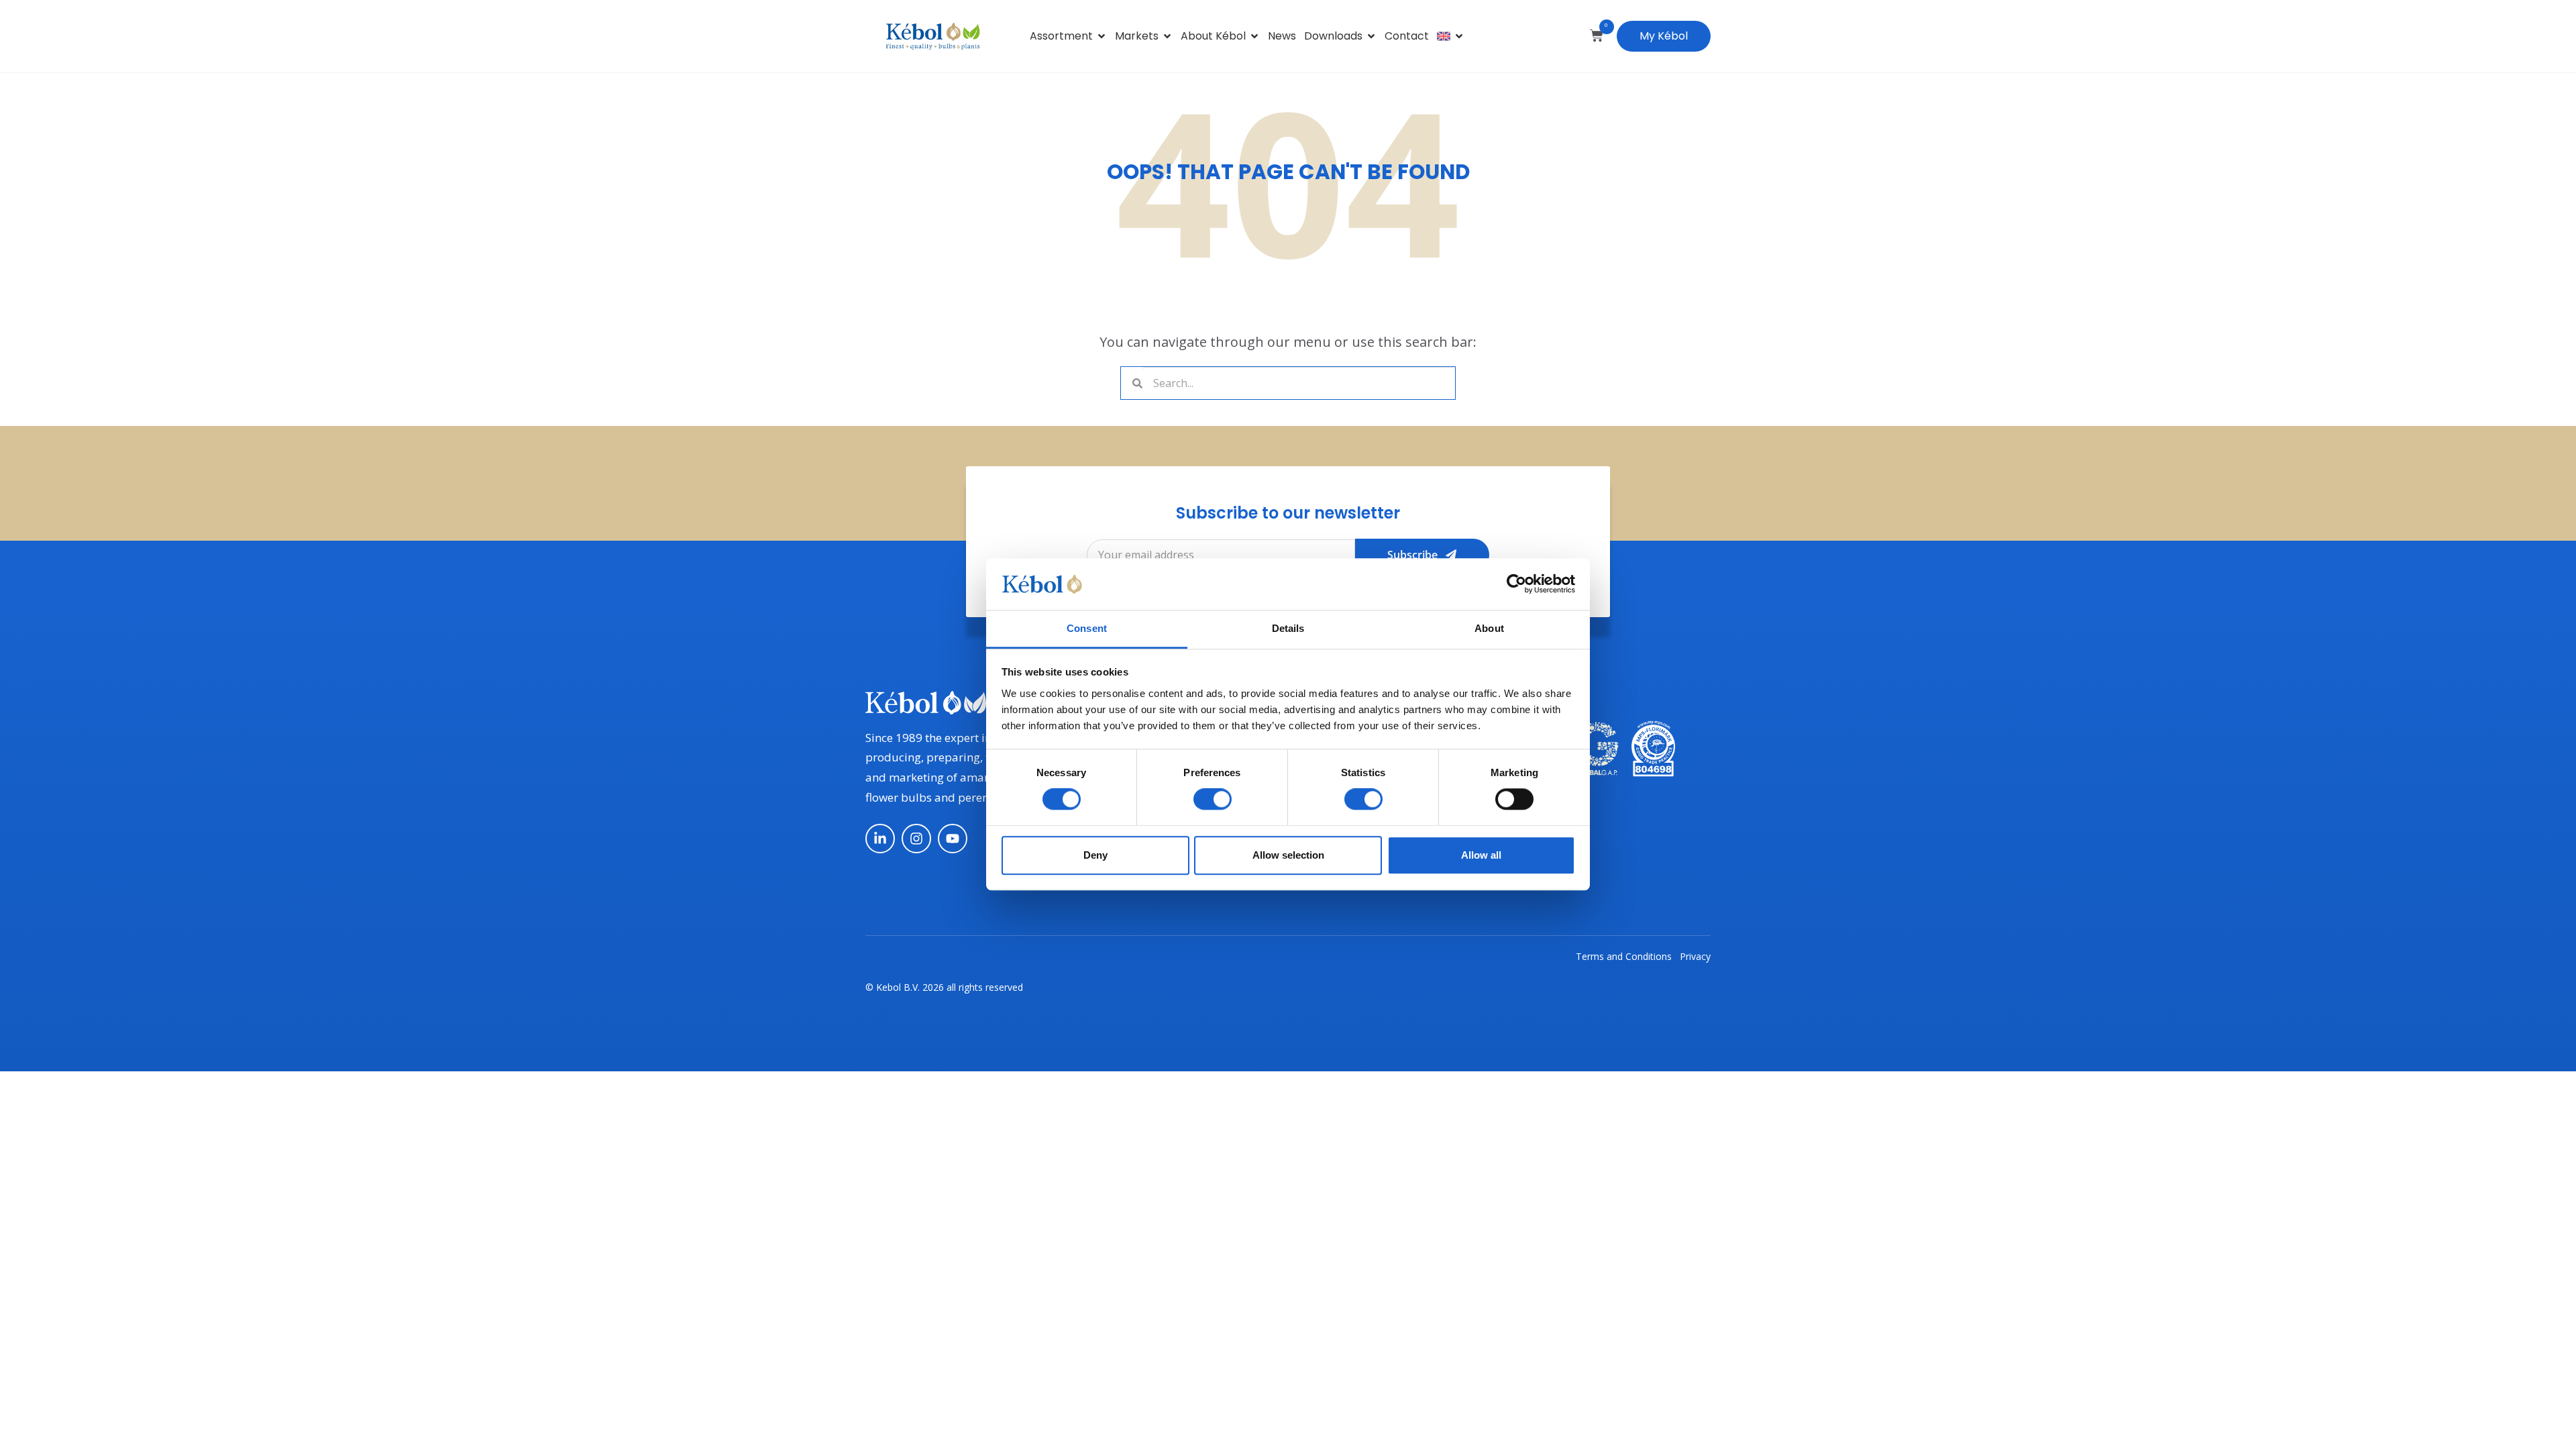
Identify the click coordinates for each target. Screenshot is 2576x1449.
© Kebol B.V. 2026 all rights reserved (944, 987)
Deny (1095, 855)
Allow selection (1288, 855)
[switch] (1213, 799)
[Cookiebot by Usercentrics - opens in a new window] (1516, 584)
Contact (1407, 36)
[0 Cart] (1597, 36)
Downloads (1333, 36)
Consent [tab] (1087, 628)
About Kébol (1213, 36)
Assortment (1061, 36)
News (1282, 36)
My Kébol (1664, 36)
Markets (1137, 36)
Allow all (1481, 855)
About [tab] (1489, 628)
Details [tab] (1288, 628)
